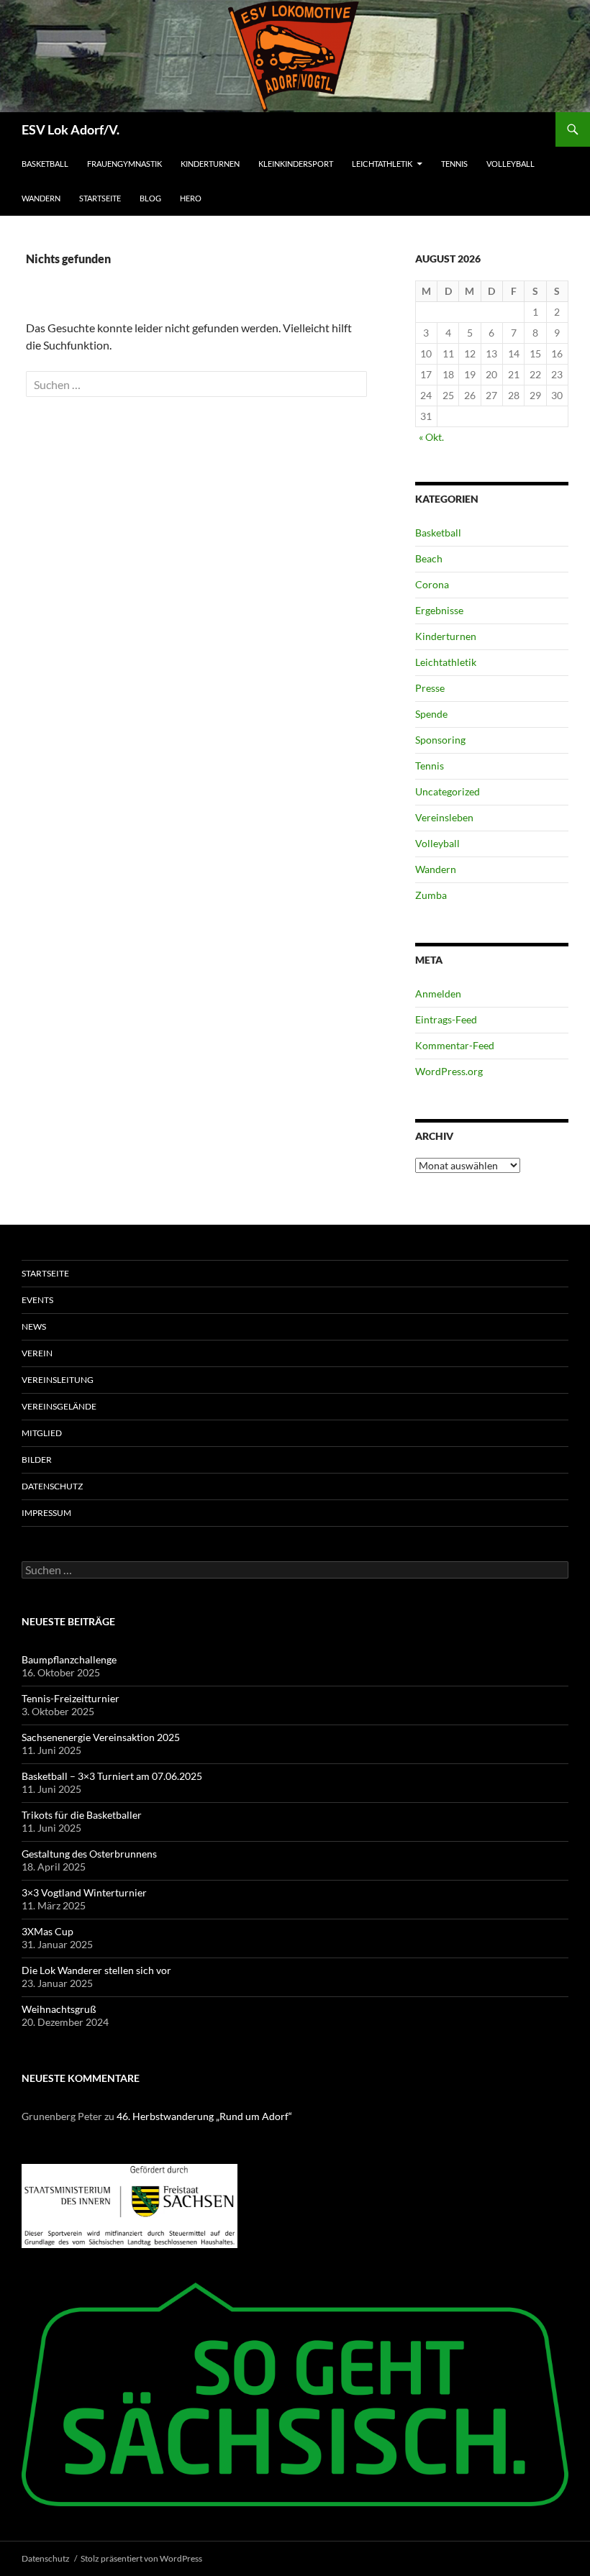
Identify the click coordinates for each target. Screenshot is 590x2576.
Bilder (37, 1460)
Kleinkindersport (296, 164)
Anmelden (438, 994)
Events (37, 1300)
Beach (429, 558)
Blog (150, 198)
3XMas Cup (47, 1931)
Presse (430, 688)
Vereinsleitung (58, 1380)
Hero (191, 198)
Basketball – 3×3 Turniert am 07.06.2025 (112, 1776)
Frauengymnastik (124, 164)
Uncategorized (448, 791)
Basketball (45, 164)
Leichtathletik (382, 164)
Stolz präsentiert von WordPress (141, 2558)
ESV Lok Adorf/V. (71, 129)
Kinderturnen (210, 164)
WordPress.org (449, 1071)
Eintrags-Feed (446, 1019)
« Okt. (431, 437)
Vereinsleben (444, 817)
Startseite (100, 198)
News (34, 1326)
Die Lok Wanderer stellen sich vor (96, 1970)
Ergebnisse (439, 610)
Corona (432, 584)
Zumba (431, 895)
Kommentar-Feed (455, 1045)
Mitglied (42, 1433)
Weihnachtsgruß (59, 2009)
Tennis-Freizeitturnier (71, 1698)
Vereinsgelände (59, 1406)
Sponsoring (440, 740)
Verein (37, 1353)
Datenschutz (52, 1486)
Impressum (46, 1513)
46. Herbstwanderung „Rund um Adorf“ (204, 2116)
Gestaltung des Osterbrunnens (89, 1854)
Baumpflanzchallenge (69, 1659)
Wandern (41, 198)
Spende (431, 714)
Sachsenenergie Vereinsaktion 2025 (101, 1737)
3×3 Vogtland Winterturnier (84, 1892)
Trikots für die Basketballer (82, 1815)
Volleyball (510, 164)
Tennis (454, 164)
